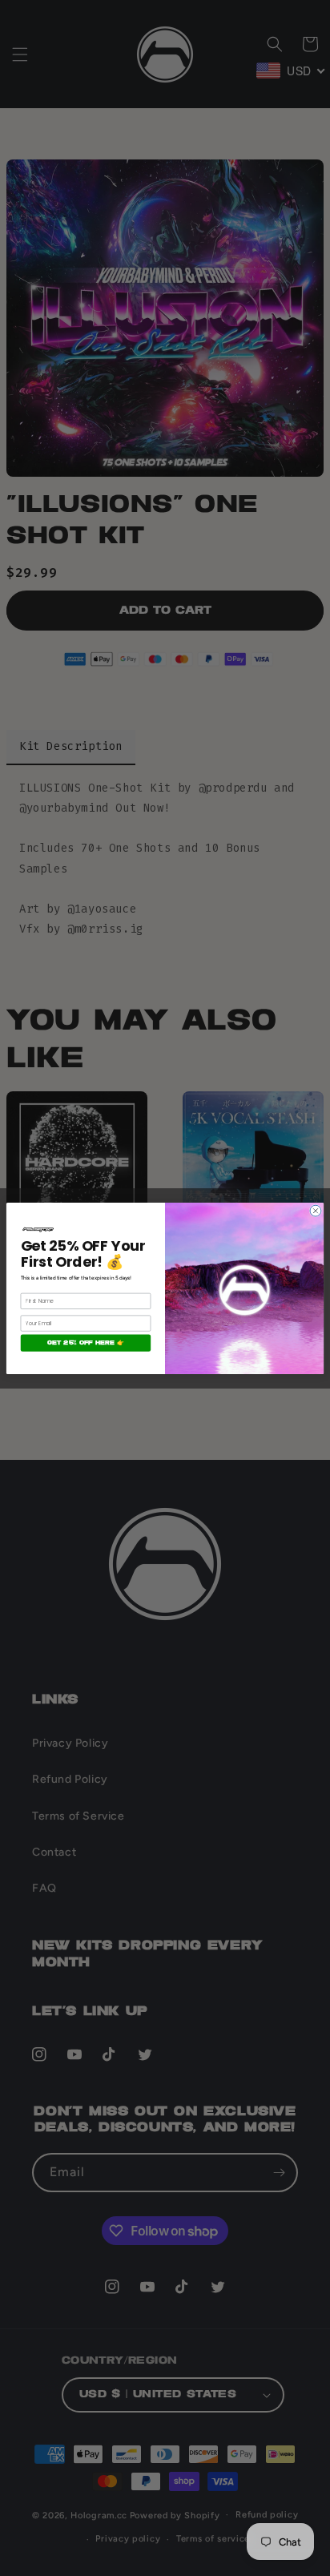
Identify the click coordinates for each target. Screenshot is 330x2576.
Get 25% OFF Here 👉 (85, 1342)
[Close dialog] (316, 1211)
